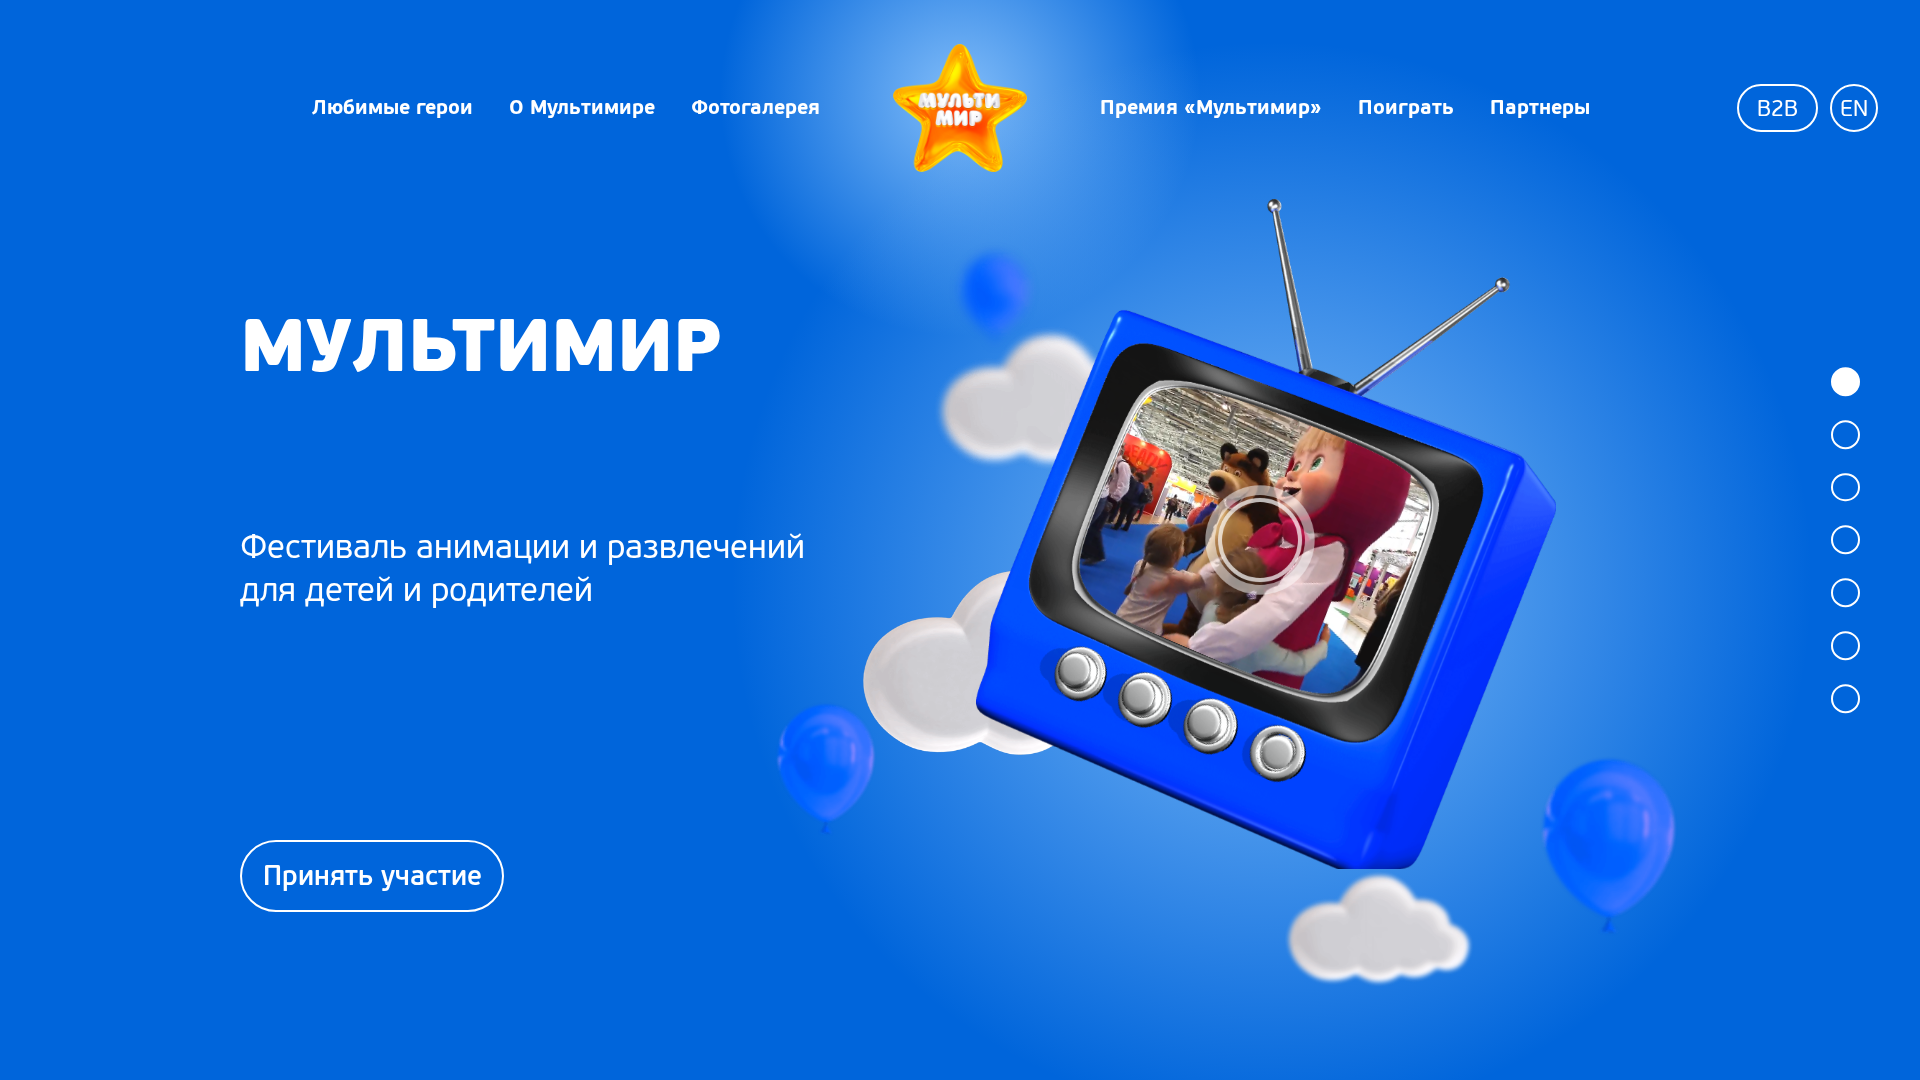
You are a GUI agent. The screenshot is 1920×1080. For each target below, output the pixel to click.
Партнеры (1540, 107)
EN (1854, 109)
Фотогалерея (755, 107)
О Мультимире (582, 107)
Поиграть (1406, 107)
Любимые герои (392, 107)
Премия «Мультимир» (1211, 107)
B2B (1777, 109)
